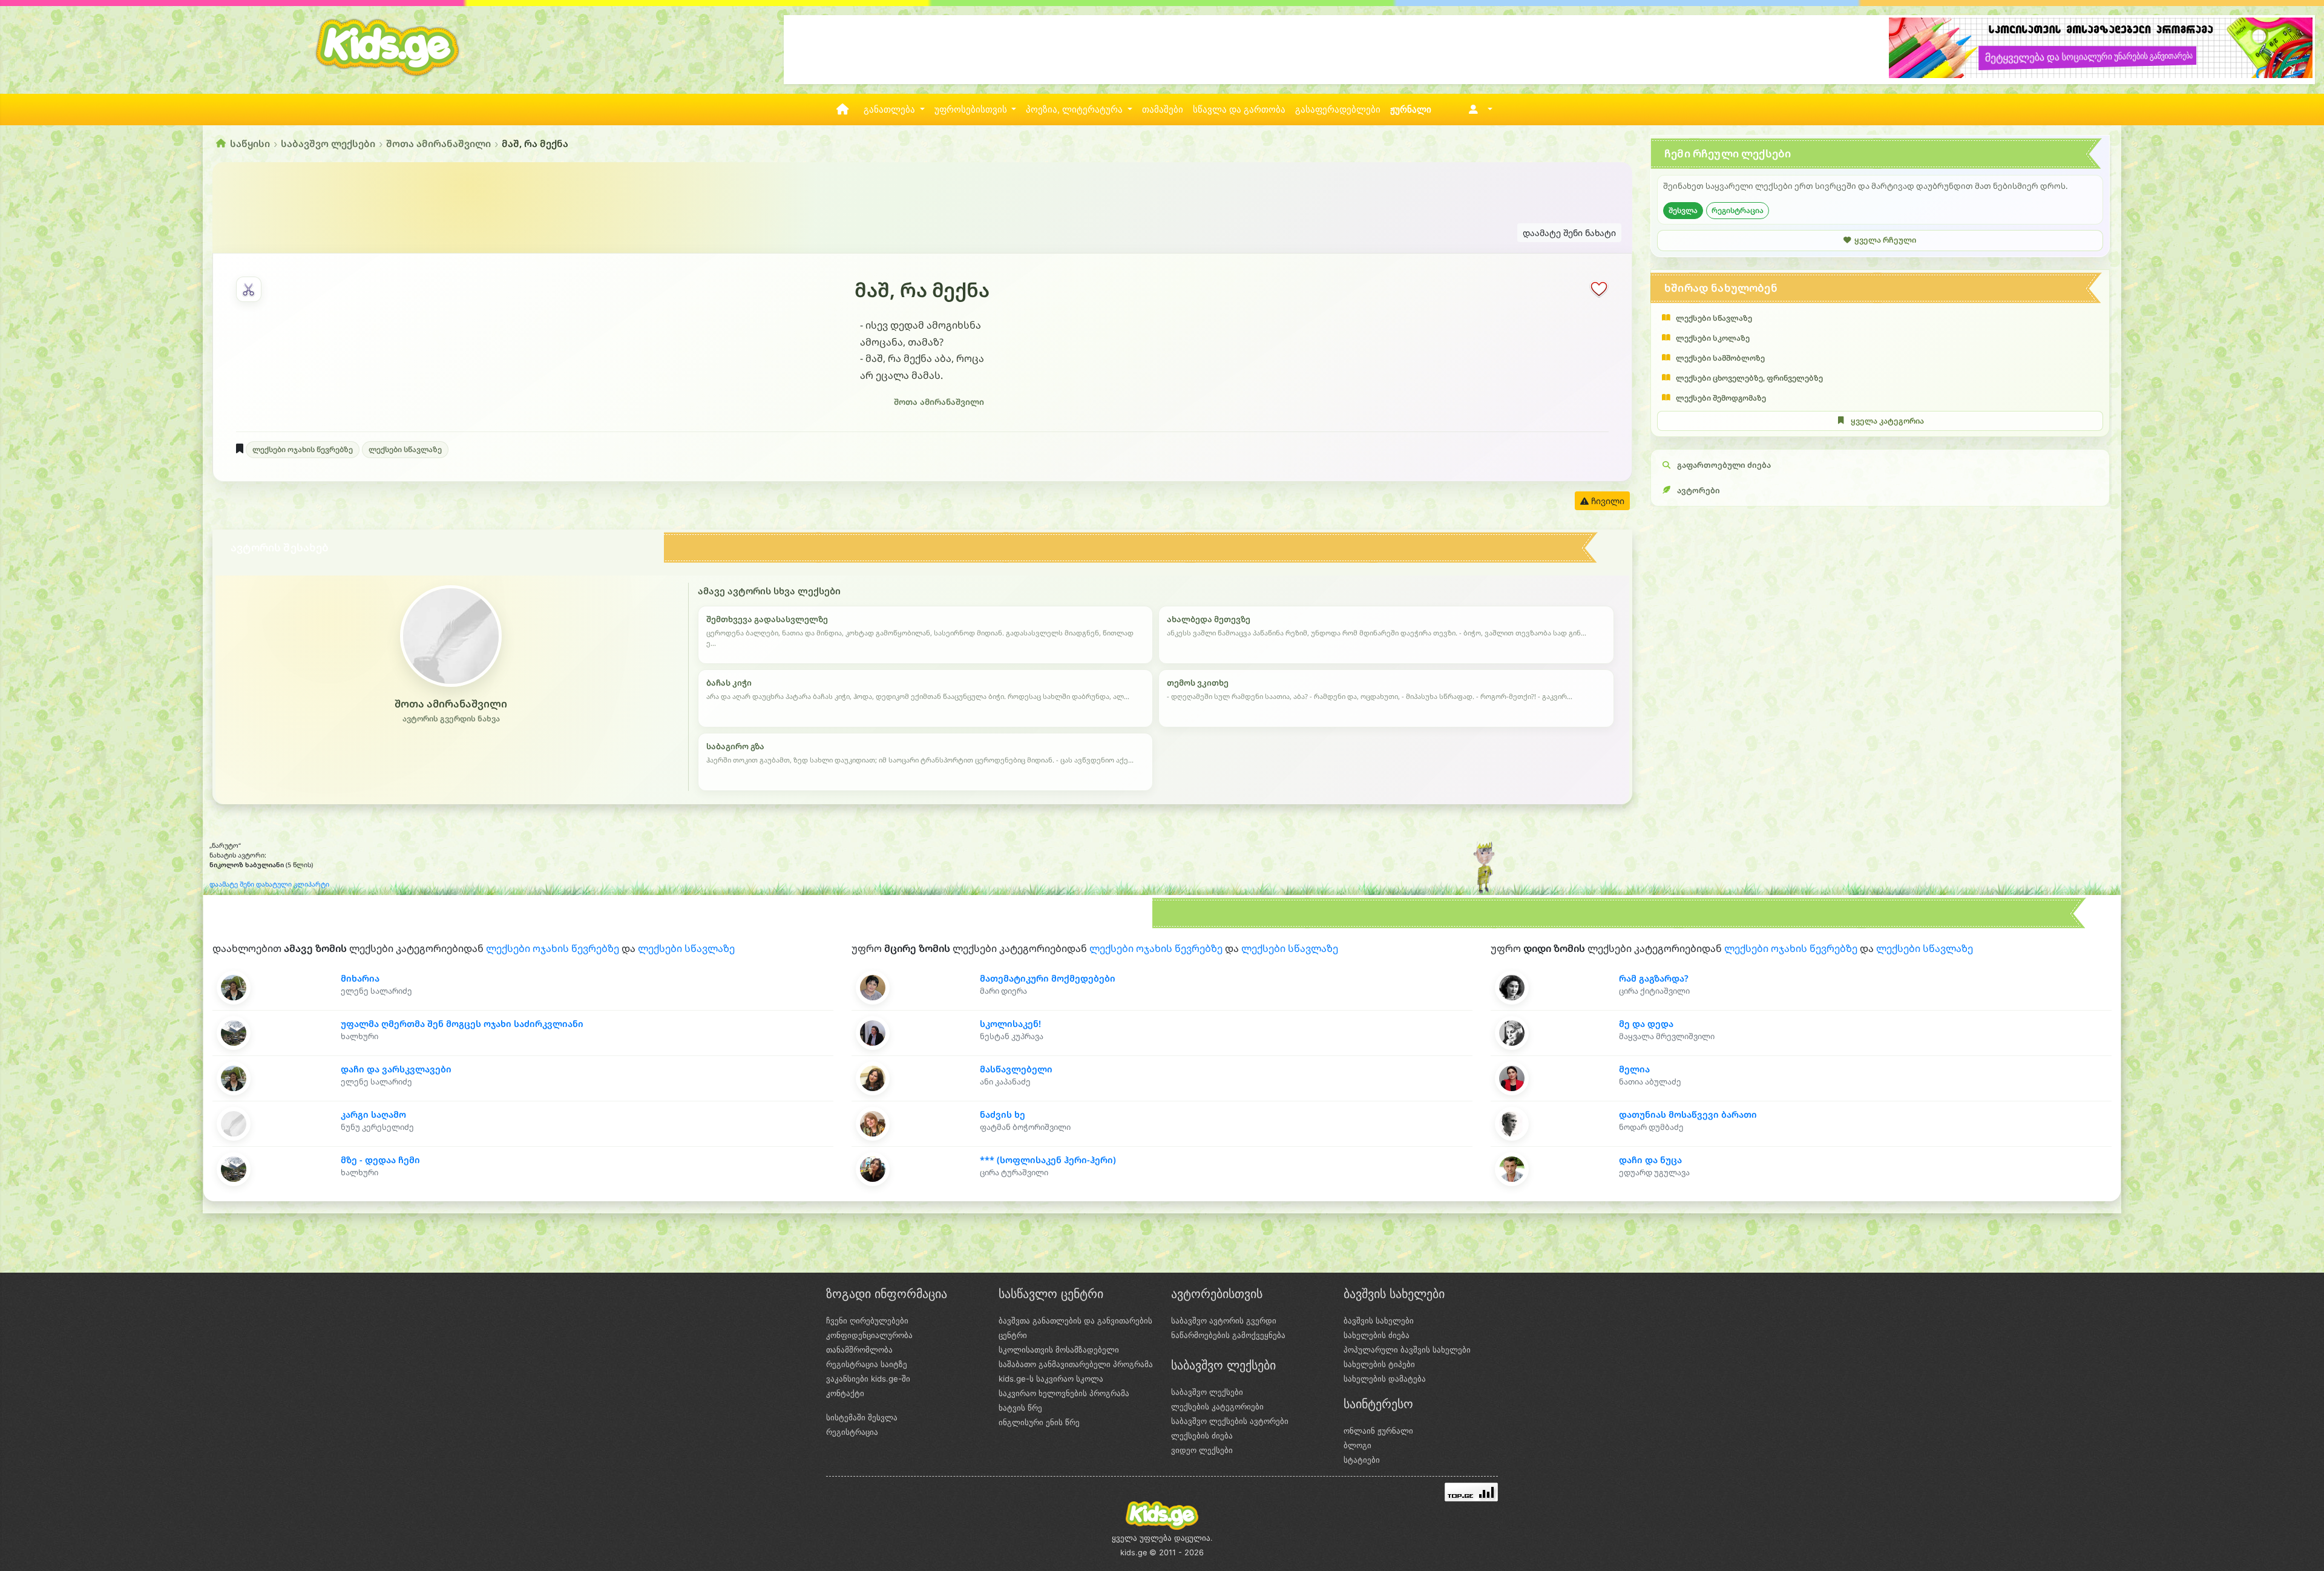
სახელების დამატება (1385, 1379)
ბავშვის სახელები (1379, 1320)
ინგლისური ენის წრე (1039, 1422)
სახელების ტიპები (1379, 1364)
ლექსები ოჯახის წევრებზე (303, 449)
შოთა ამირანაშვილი (438, 143)
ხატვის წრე (1020, 1408)
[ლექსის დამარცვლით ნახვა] (249, 289)
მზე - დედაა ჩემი (380, 1160)
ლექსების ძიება (1202, 1435)
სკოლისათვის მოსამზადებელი (1059, 1350)
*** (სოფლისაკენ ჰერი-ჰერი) (1048, 1160)
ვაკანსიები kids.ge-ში (868, 1379)
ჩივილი (1607, 501)
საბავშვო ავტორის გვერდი (1224, 1320)
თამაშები (1163, 110)
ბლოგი (1357, 1445)
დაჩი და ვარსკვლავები (396, 1069)
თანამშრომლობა (859, 1350)
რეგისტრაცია (1738, 210)
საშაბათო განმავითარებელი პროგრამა (1076, 1364)
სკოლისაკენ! (1010, 1024)
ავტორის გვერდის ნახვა (451, 719)
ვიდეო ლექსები (1202, 1450)
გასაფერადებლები (1338, 110)
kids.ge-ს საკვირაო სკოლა (1051, 1379)
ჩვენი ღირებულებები (867, 1320)
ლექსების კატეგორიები (1217, 1406)
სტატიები (1362, 1460)
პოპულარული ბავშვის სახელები (1407, 1350)
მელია (1634, 1069)
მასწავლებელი (1016, 1069)
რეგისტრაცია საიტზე (867, 1364)
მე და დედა (1646, 1024)
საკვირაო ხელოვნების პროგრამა (1064, 1393)
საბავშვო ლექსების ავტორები (1230, 1421)
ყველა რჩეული (1885, 240)
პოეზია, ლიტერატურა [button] (1075, 110)
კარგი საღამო (373, 1114)
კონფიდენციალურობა (869, 1335)
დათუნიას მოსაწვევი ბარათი (1688, 1114)
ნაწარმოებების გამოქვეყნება (1228, 1335)
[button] (1478, 110)
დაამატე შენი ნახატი (1569, 233)
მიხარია (360, 978)
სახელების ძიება (1377, 1335)
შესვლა (1683, 210)
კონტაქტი (845, 1393)
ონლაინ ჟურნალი (1378, 1431)
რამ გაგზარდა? (1654, 978)
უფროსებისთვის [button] (972, 110)
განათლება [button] (891, 110)
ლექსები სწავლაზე (405, 449)
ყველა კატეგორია (1887, 421)
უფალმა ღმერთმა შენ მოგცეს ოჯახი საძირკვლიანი (462, 1024)
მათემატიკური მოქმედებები (1048, 978)
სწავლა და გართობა (1239, 110)
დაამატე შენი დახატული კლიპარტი (269, 884)
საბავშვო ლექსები (328, 143)
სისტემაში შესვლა (862, 1417)
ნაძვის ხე (1003, 1114)
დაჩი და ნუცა (1650, 1160)
